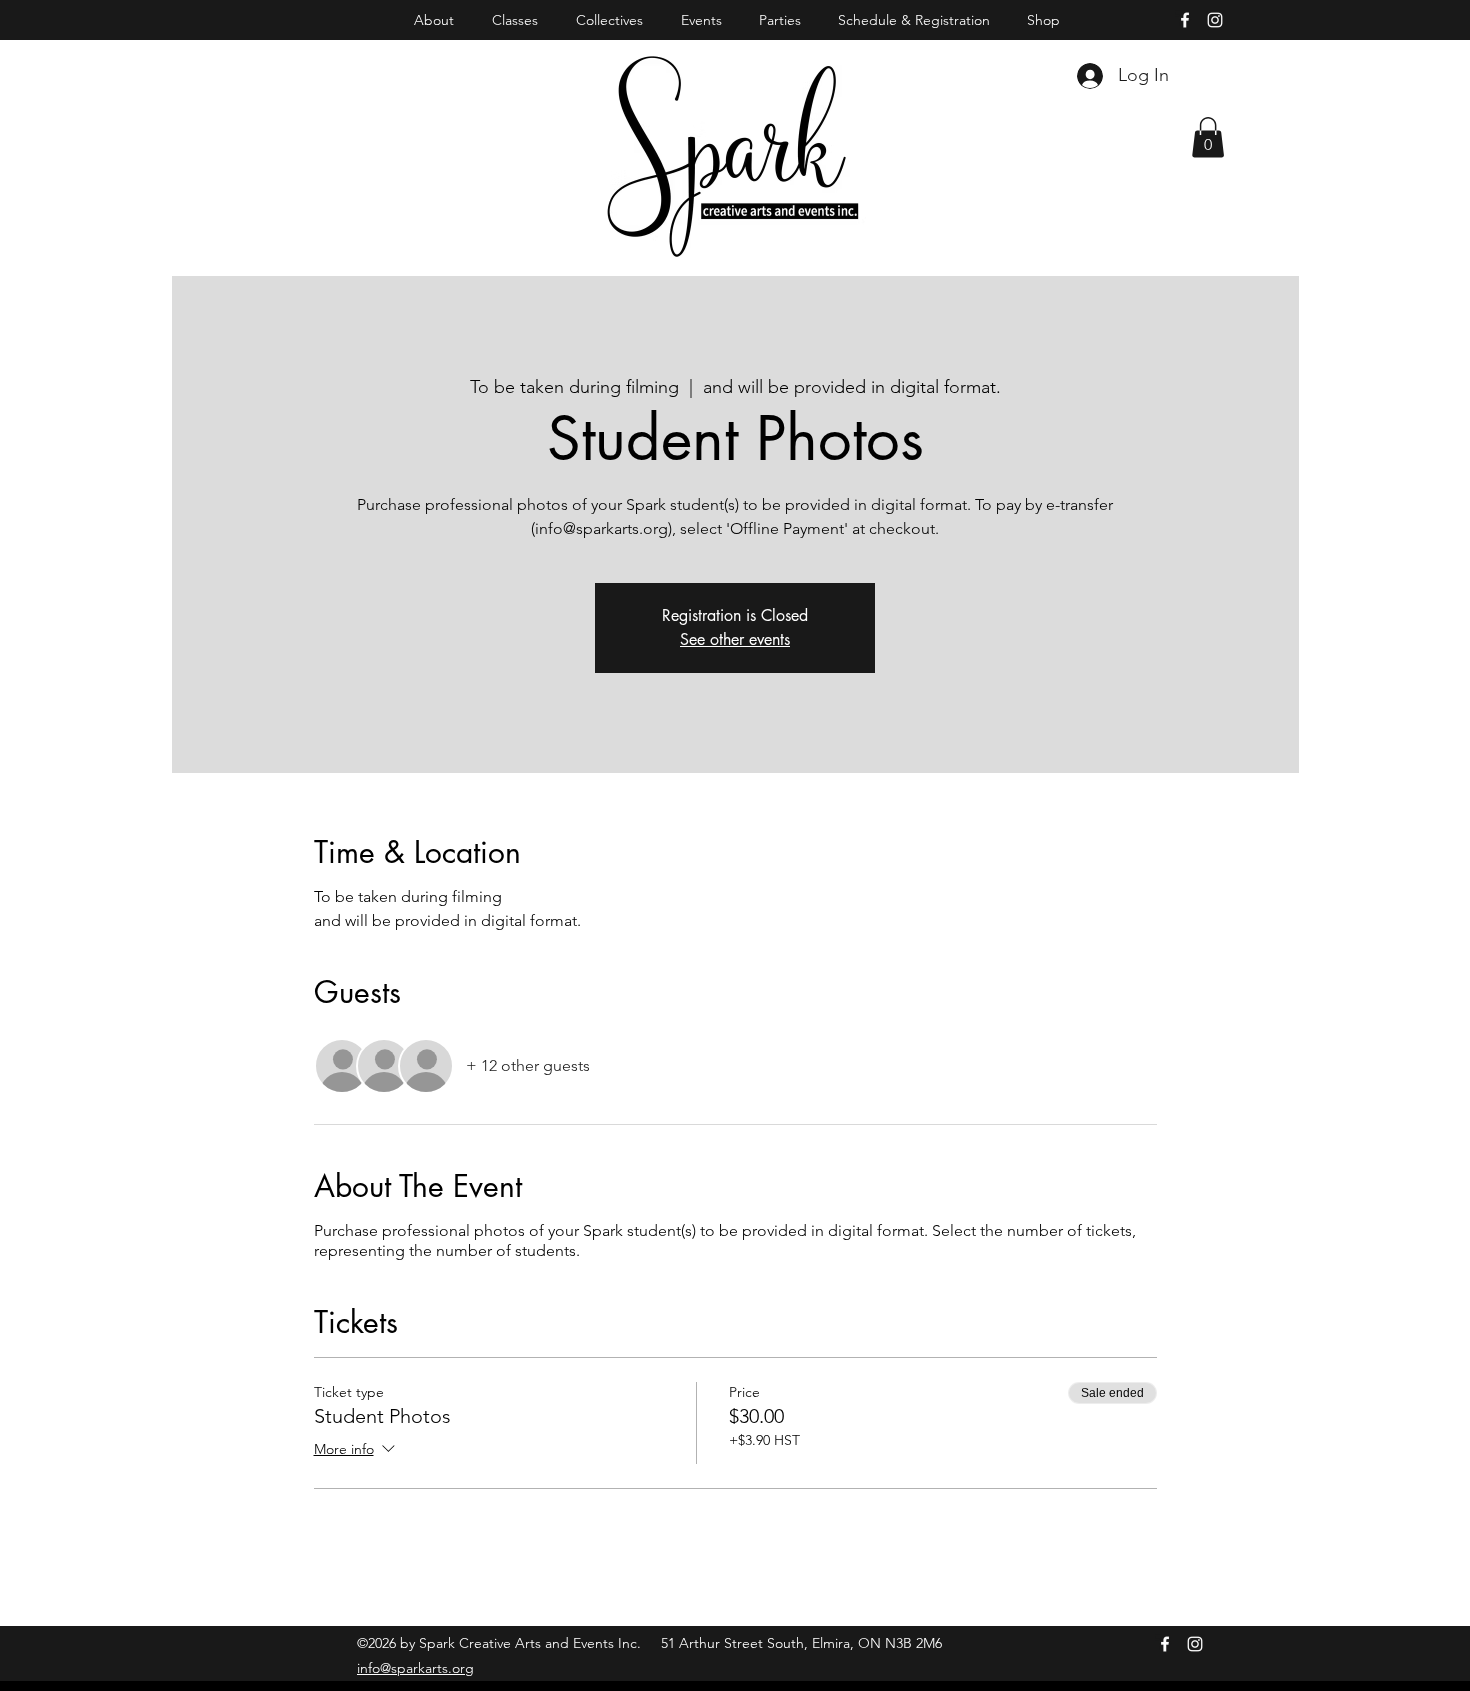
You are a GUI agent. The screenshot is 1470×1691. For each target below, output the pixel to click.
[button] (1208, 137)
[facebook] (1185, 20)
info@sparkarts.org (415, 1668)
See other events (735, 639)
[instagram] (1215, 20)
